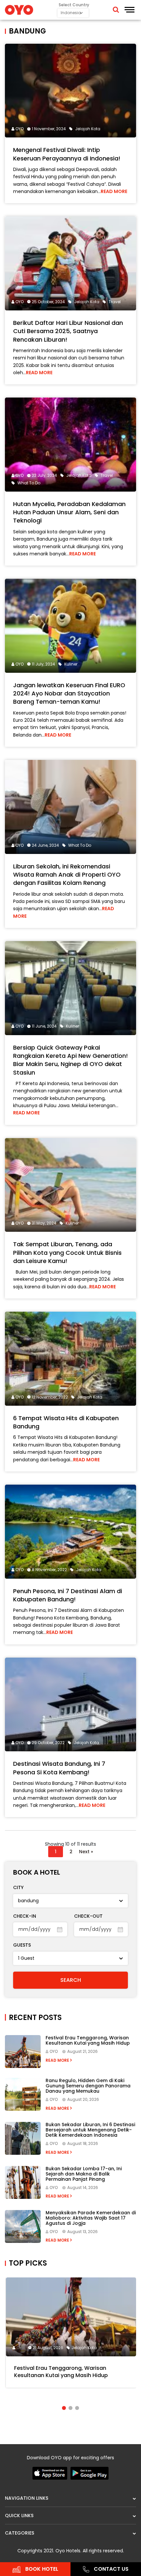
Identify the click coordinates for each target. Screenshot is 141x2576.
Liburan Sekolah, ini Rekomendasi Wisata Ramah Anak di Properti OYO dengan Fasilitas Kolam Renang (67, 875)
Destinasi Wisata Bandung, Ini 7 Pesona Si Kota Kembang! (59, 1768)
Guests (22, 1945)
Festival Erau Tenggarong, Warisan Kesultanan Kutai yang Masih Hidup (88, 2040)
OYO (20, 129)
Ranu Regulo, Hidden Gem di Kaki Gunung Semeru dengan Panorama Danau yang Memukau (88, 2086)
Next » (86, 1852)
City (18, 1887)
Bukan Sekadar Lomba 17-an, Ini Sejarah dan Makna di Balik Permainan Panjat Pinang (84, 2174)
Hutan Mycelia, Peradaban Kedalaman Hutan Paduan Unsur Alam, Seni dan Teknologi (69, 512)
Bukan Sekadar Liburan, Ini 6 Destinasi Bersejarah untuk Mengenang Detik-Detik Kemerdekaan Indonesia (90, 2130)
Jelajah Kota (84, 2348)
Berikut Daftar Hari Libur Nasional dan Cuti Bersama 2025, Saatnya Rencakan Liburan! (68, 331)
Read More (114, 191)
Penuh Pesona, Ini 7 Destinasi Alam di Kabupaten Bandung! (68, 1595)
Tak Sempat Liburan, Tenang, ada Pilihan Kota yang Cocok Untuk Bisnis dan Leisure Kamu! (67, 1252)
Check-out (88, 1916)
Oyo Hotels (68, 2551)
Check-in (25, 1916)
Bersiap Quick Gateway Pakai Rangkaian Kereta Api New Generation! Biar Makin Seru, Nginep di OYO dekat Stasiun (70, 1060)
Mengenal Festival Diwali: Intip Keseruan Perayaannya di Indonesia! (67, 154)
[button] (64, 2408)
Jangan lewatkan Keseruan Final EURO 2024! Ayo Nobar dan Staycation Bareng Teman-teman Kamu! (69, 693)
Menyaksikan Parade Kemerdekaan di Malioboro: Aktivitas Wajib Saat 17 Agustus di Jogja (91, 2218)
